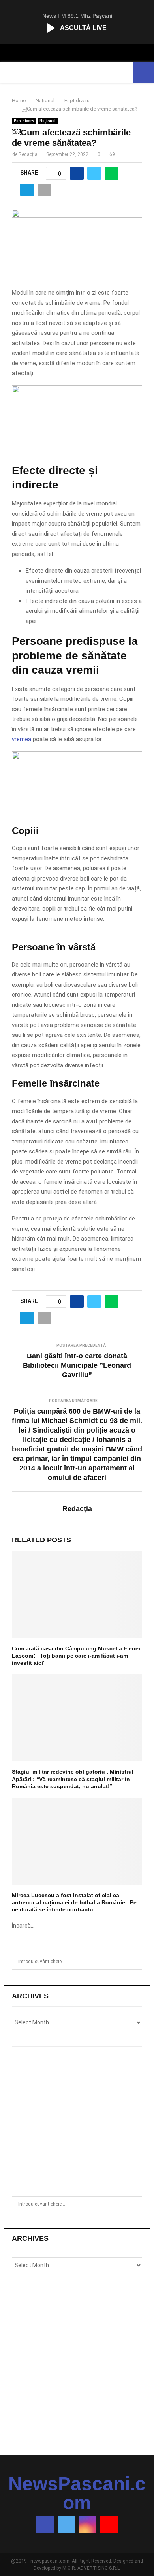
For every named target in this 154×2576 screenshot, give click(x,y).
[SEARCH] (134, 1962)
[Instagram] (88, 2525)
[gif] (77, 391)
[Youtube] (109, 2525)
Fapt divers (24, 121)
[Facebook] (45, 2525)
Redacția (28, 154)
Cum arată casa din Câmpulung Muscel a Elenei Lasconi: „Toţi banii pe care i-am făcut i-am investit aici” (76, 1656)
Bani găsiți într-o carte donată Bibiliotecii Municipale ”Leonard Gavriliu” (77, 1365)
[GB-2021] (77, 757)
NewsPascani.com (77, 2493)
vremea (22, 739)
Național (48, 121)
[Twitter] (66, 2525)
